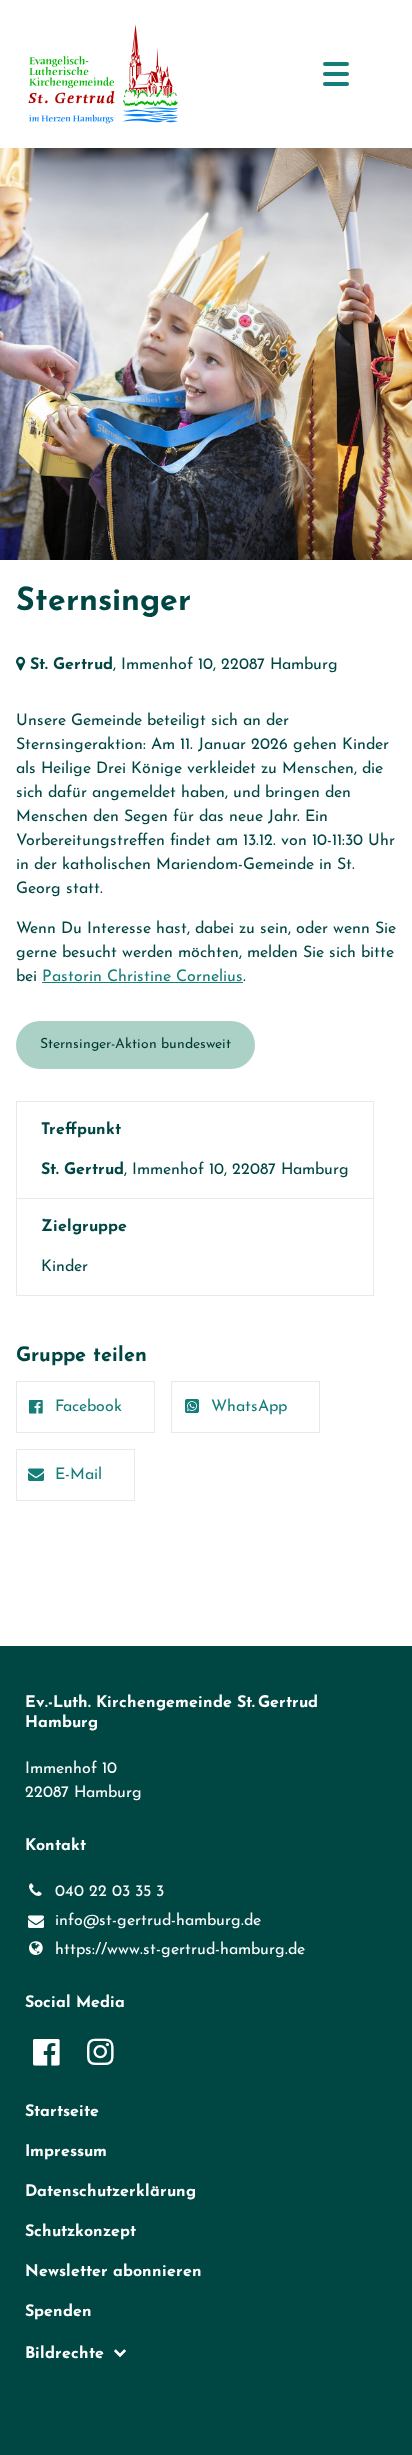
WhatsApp (249, 1407)
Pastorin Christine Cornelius (142, 977)
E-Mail (78, 1475)
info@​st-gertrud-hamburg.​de (158, 1921)
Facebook (88, 1407)
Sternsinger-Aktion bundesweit (135, 1044)
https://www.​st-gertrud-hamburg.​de (180, 1950)
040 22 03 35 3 (109, 1892)
